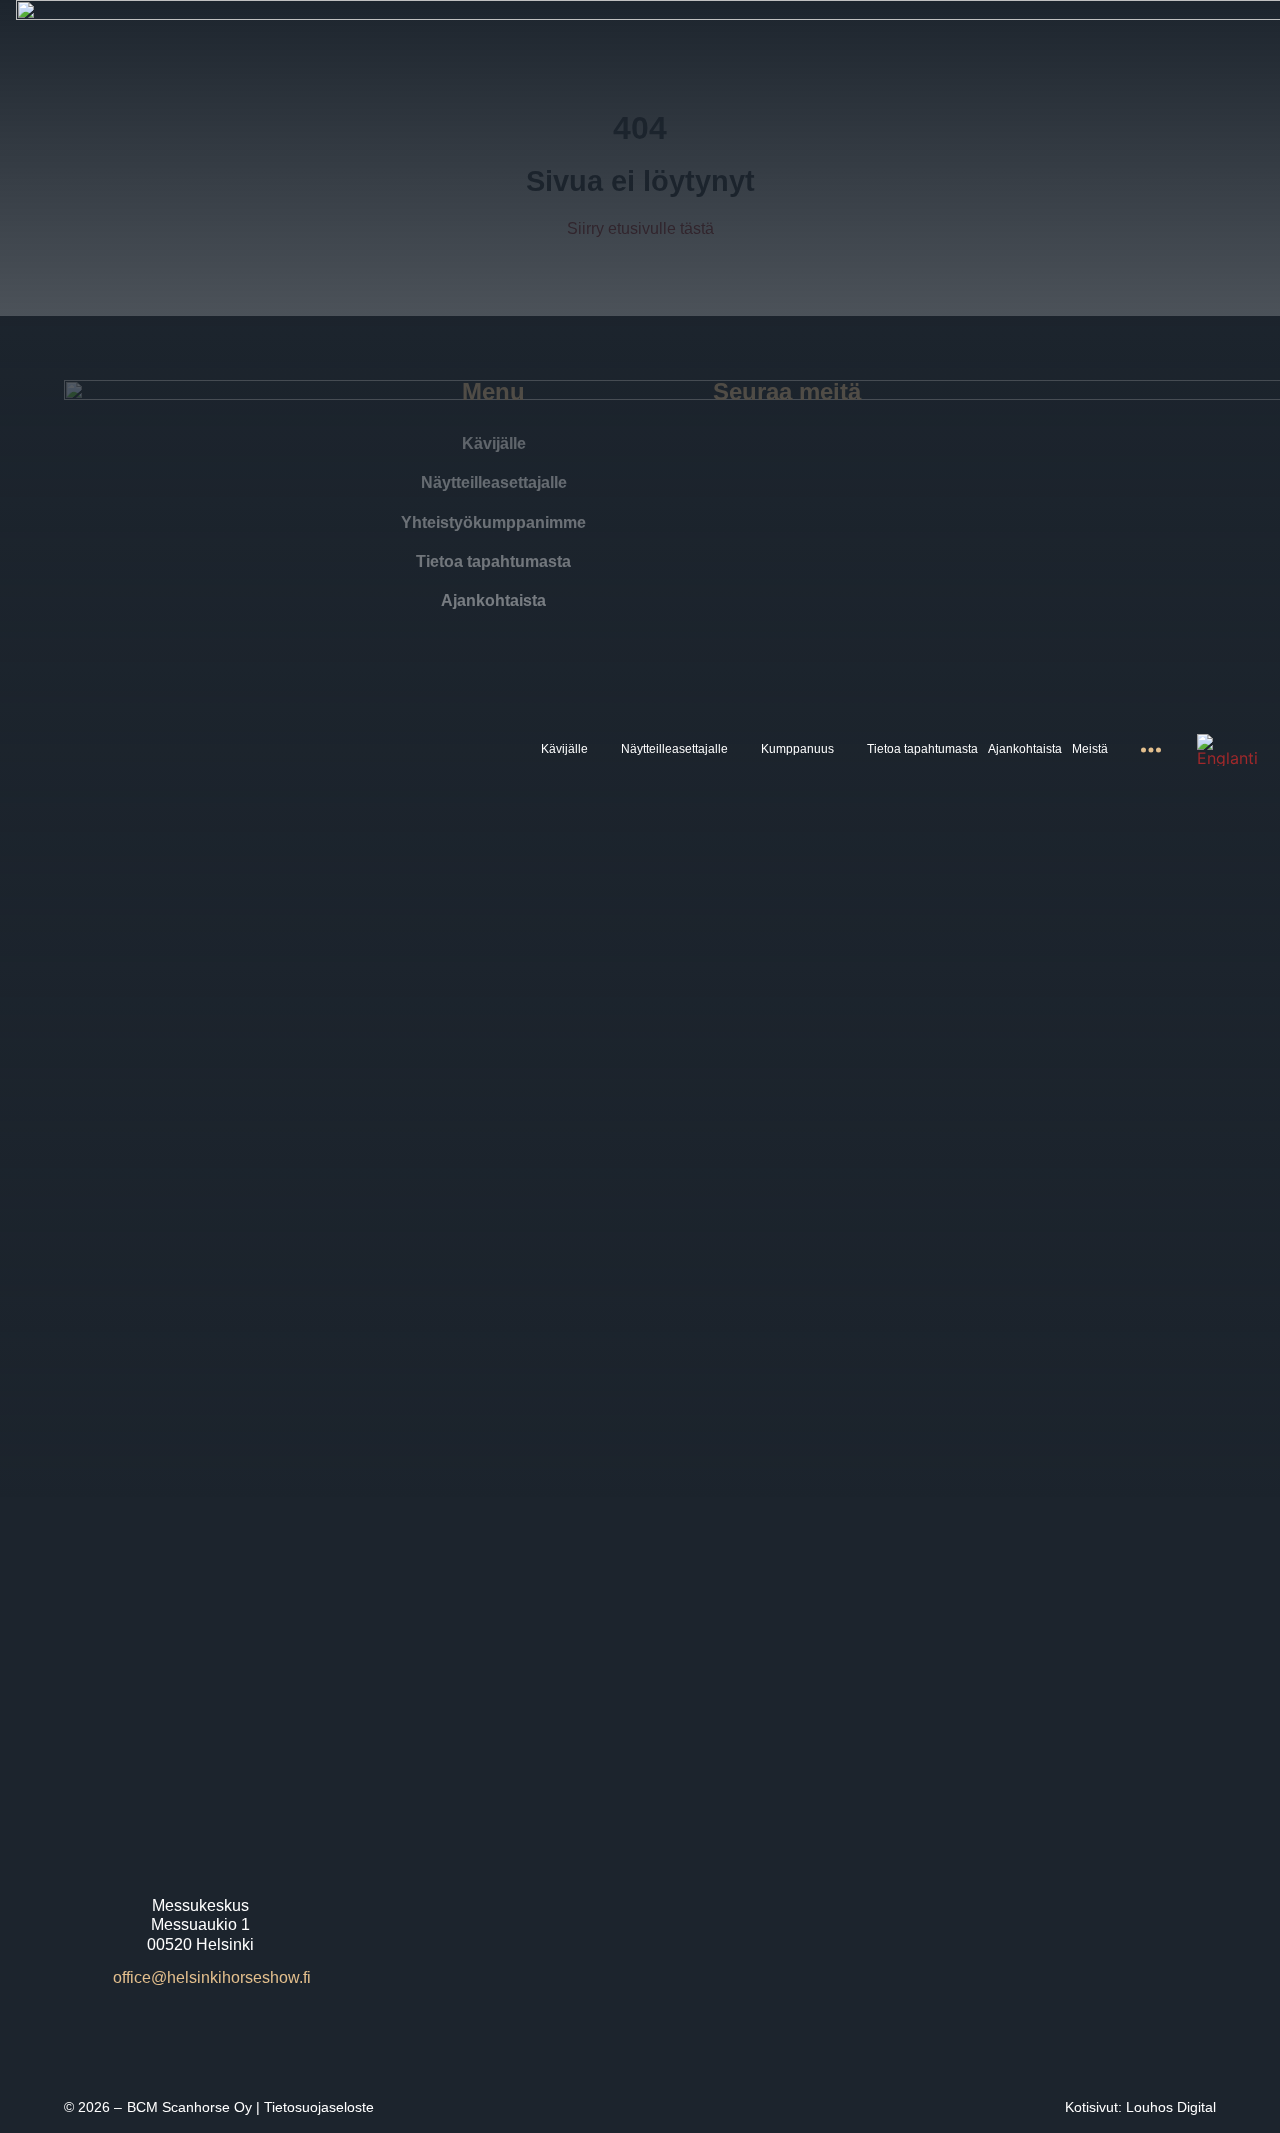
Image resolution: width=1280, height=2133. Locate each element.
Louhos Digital (1171, 2107)
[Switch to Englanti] (1227, 750)
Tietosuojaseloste (319, 2107)
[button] (576, 749)
